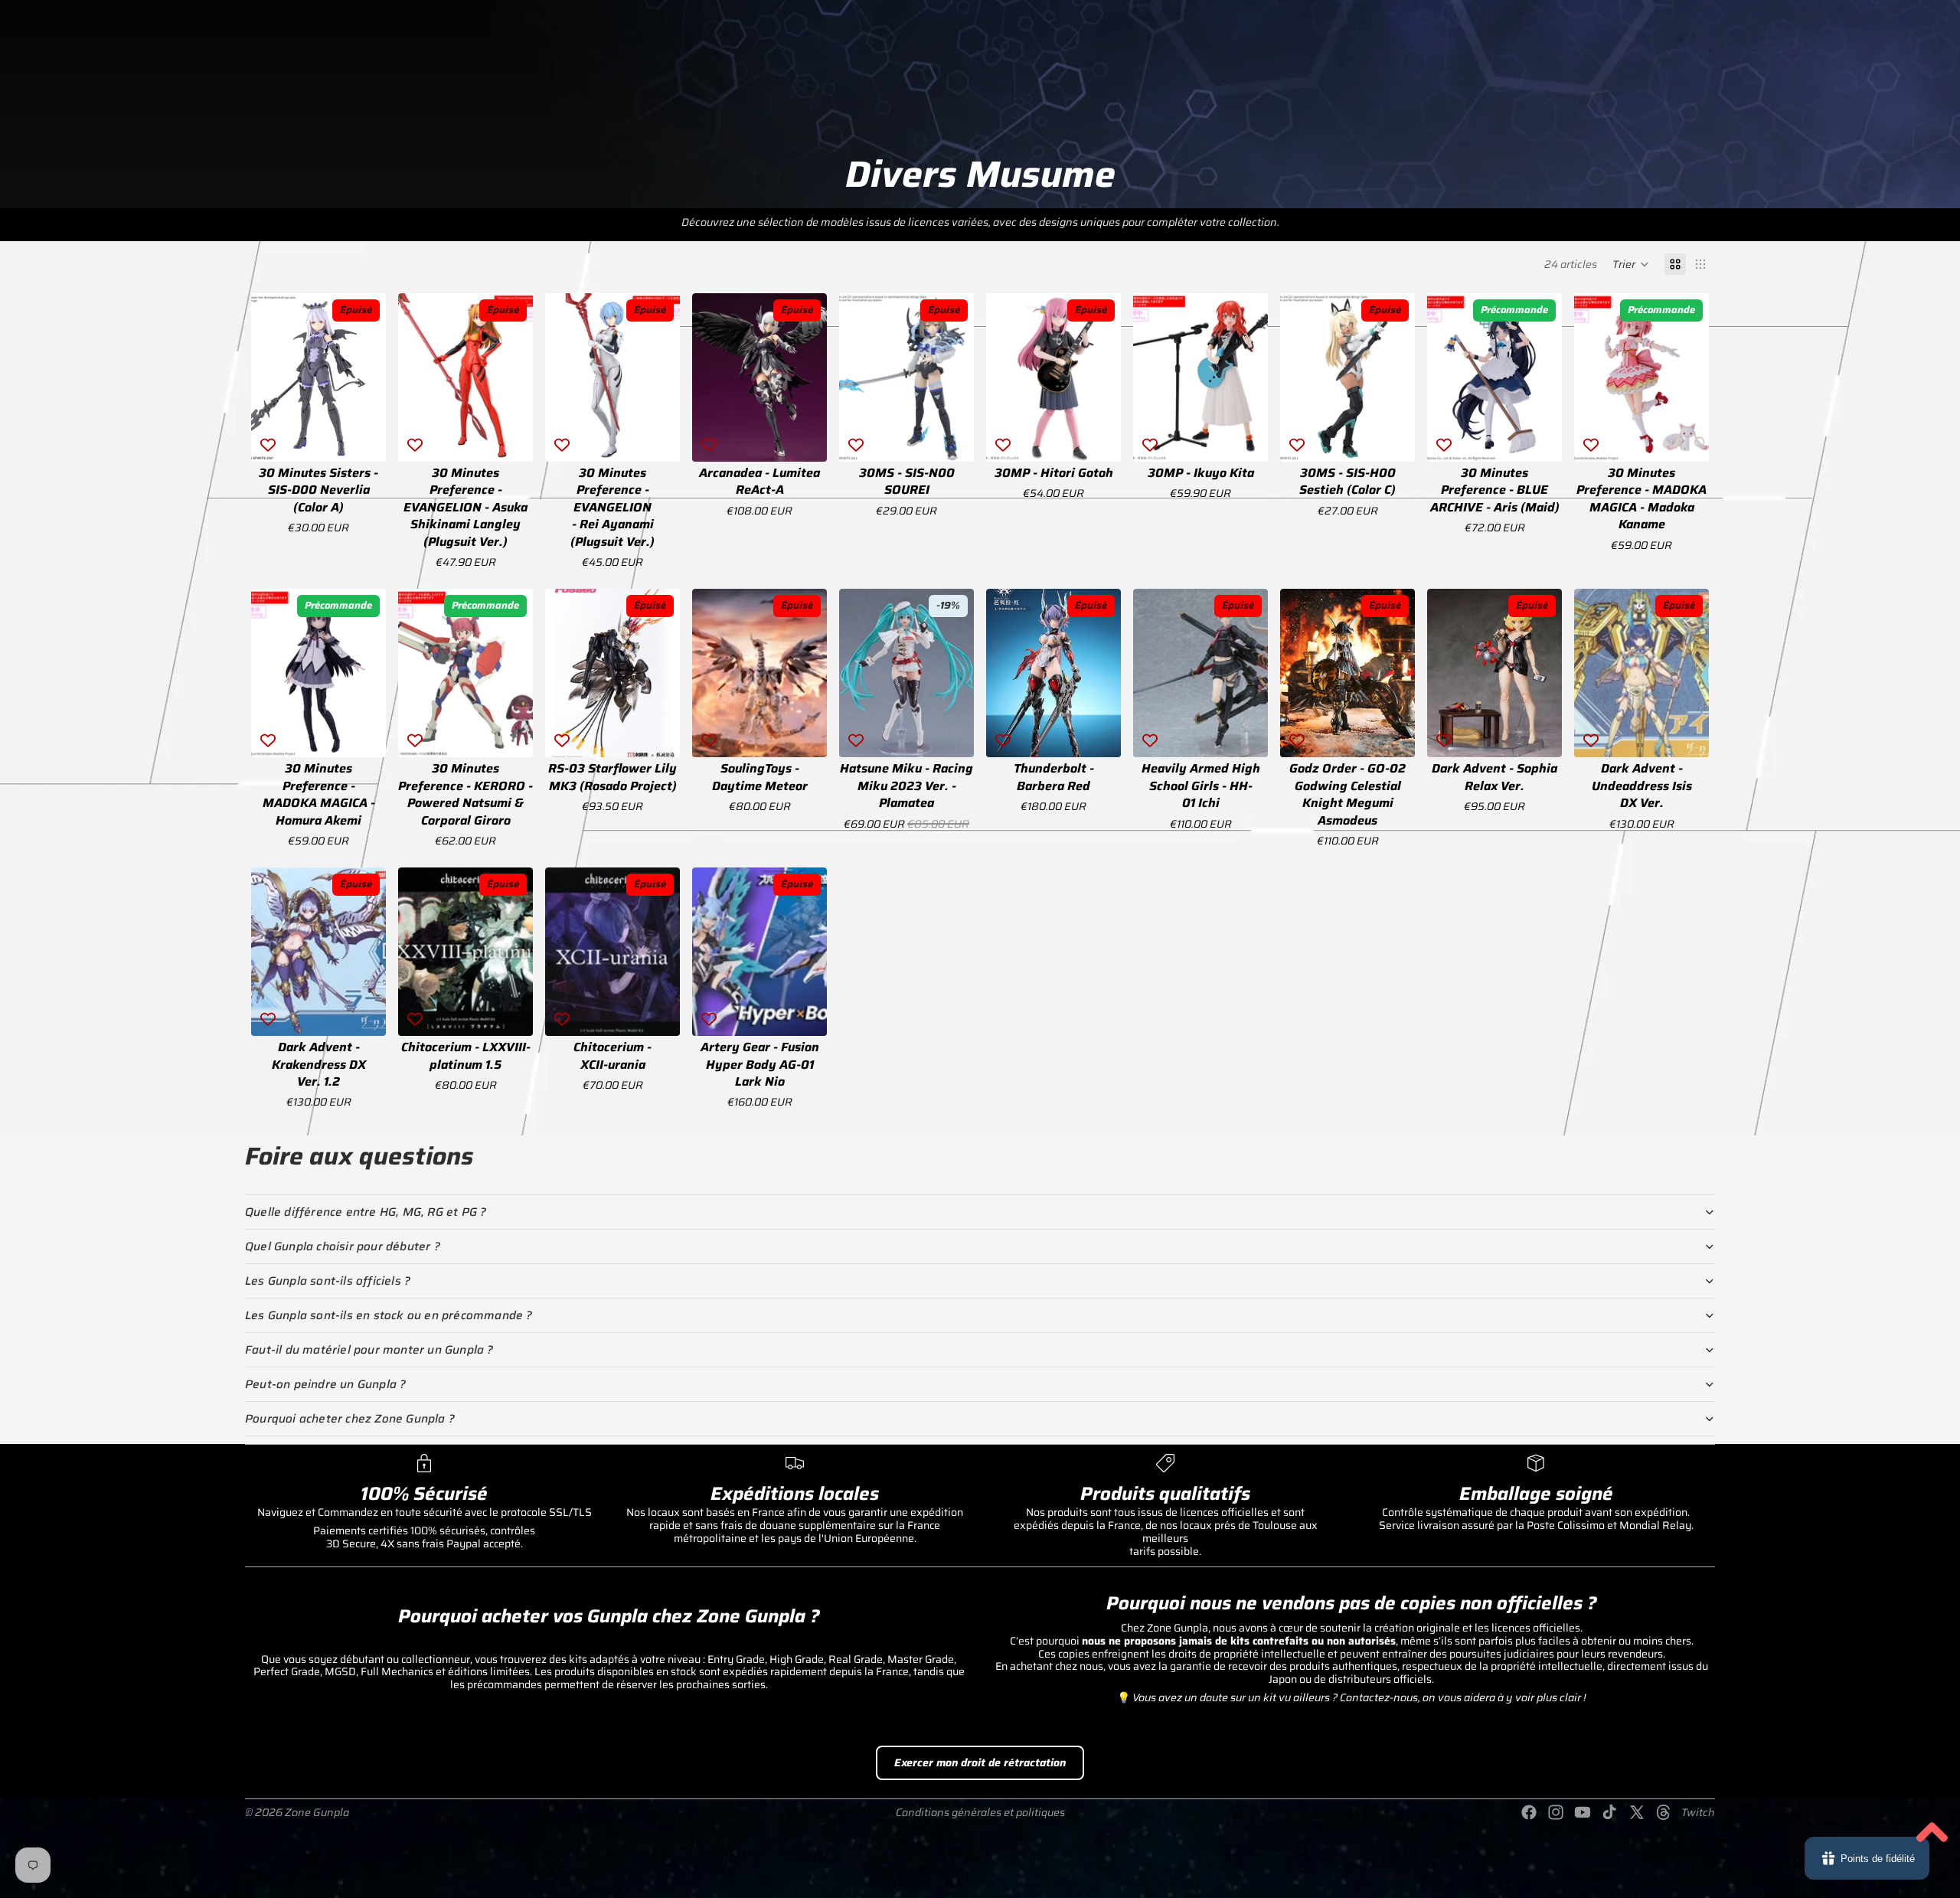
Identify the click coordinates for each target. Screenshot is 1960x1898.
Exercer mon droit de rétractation (980, 1762)
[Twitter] (1637, 1812)
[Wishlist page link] (1913, 47)
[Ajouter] (1244, 438)
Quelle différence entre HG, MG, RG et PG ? (366, 1212)
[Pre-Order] (1538, 438)
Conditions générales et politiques (980, 1812)
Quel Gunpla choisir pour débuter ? (343, 1246)
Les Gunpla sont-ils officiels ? (328, 1281)
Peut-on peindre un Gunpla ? (325, 1384)
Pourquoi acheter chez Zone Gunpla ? (350, 1419)
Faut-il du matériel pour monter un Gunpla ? (369, 1350)
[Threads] (1664, 1812)
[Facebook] (1529, 1812)
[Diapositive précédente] (268, 377)
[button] (1631, 264)
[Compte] (1845, 47)
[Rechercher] (1919, 117)
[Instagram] (1556, 1812)
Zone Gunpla (317, 1812)
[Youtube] (1583, 1812)
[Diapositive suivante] (369, 377)
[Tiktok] (1609, 1812)
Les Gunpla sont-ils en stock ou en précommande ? (389, 1315)
